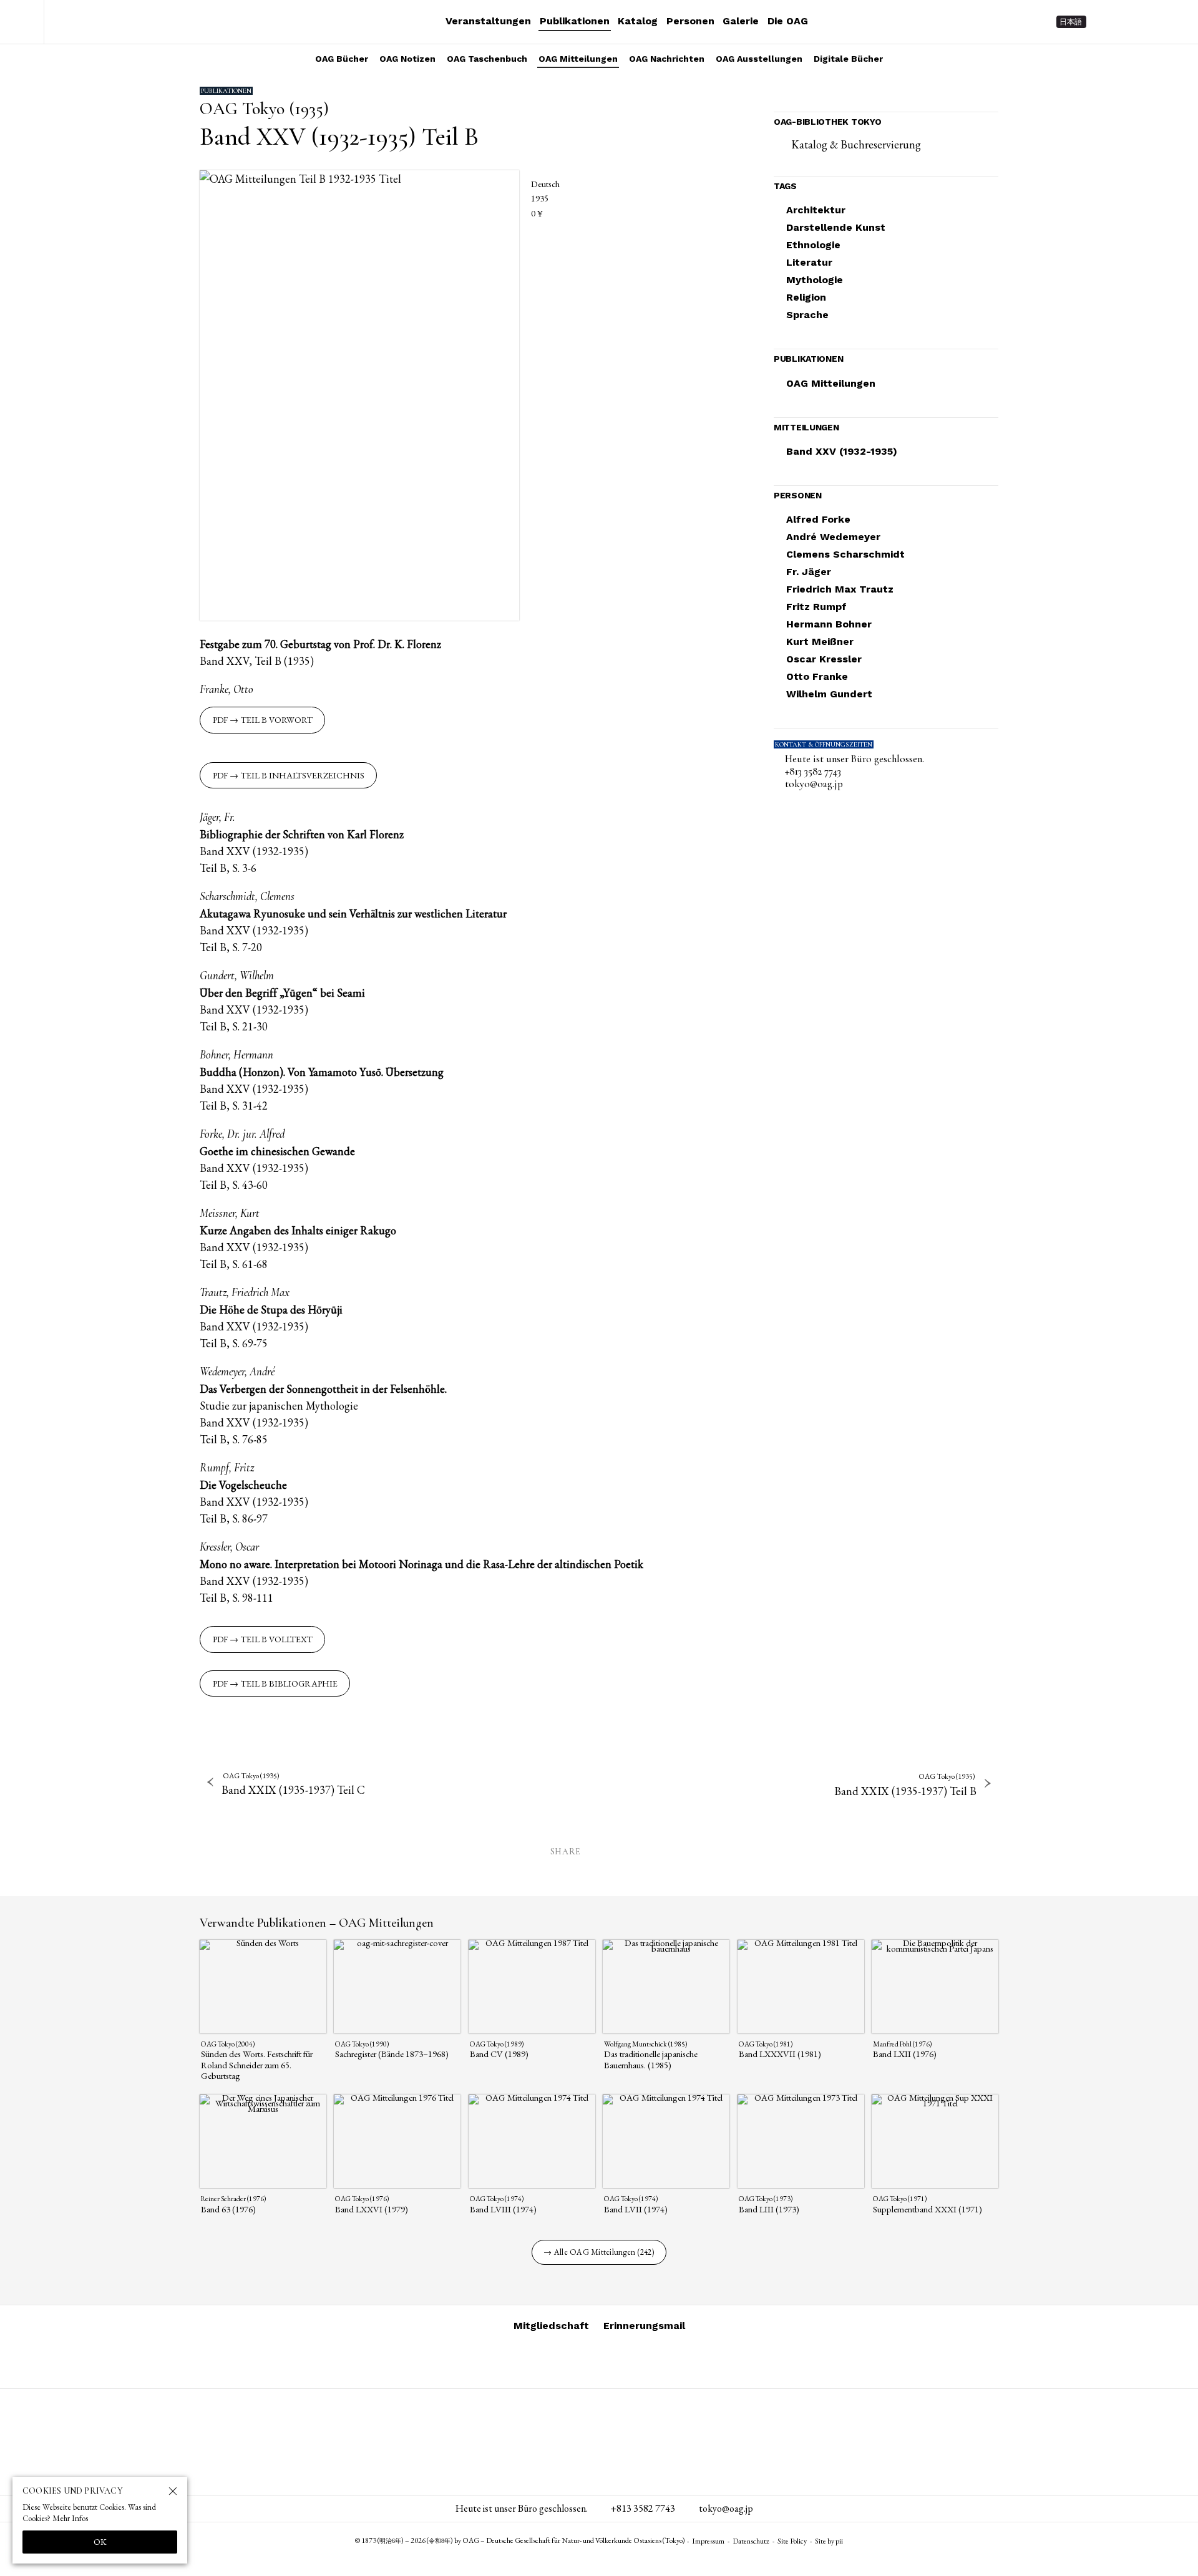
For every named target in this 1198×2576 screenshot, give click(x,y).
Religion (806, 297)
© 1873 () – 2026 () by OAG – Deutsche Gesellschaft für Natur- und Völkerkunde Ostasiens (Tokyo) (520, 2540)
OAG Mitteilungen (578, 59)
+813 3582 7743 (813, 772)
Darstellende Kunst (836, 227)
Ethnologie (813, 245)
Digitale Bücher (848, 59)
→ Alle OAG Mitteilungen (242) (599, 2252)
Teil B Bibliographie (289, 1683)
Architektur (816, 210)
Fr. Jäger (809, 572)
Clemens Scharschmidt (845, 554)
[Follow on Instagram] (1107, 22)
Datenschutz (751, 2541)
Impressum (708, 2541)
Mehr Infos (70, 2518)
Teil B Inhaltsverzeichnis (303, 775)
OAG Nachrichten (667, 59)
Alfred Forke (818, 519)
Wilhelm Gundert (829, 694)
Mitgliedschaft (551, 2326)
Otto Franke (817, 676)
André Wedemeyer (833, 537)
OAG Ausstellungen (759, 59)
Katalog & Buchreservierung (856, 144)
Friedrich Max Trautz (840, 589)
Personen (690, 21)
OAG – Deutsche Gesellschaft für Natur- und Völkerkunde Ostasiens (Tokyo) (125, 22)
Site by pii (829, 2541)
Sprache (807, 315)
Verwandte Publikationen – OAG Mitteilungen (317, 1923)
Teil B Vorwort (277, 720)
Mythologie (815, 280)
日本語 (1071, 22)
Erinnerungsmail (644, 2326)
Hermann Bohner (829, 624)
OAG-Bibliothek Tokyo (827, 122)
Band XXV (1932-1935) (842, 451)
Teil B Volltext (277, 1639)
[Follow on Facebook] (1152, 22)
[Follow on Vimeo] (1129, 22)
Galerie (741, 21)
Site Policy (792, 2541)
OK (100, 2542)
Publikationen (575, 21)
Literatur (809, 262)
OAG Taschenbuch (487, 59)
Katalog (638, 21)
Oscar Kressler (824, 659)
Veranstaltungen (488, 21)
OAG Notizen (407, 59)
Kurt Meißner (820, 642)
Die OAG (788, 21)
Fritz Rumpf (816, 607)
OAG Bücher (342, 59)
